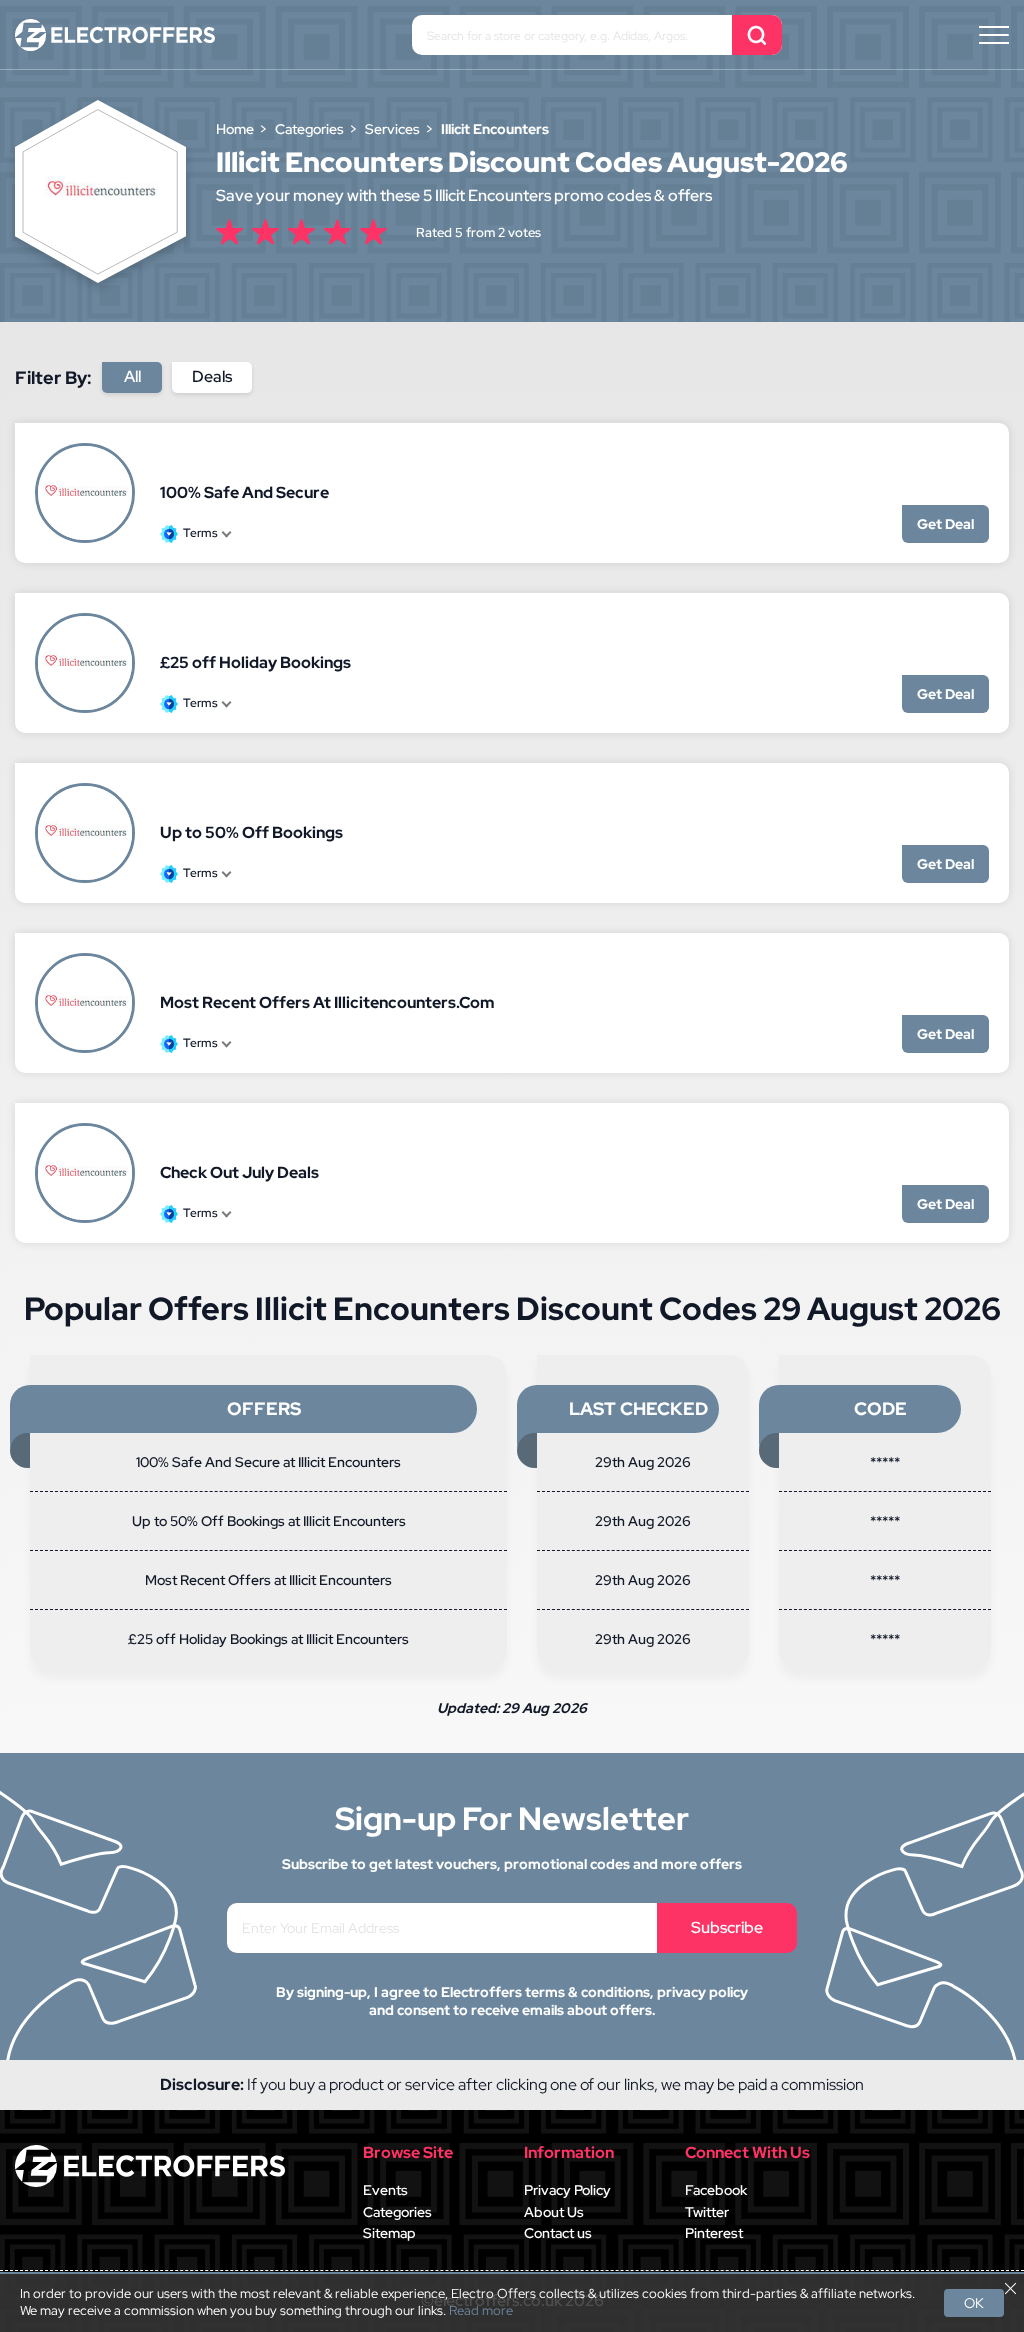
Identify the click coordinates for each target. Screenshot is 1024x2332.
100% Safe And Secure (244, 492)
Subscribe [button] (727, 1927)
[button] (994, 35)
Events (385, 2190)
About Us (554, 2212)
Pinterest (714, 2233)
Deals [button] (212, 376)
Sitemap (389, 2233)
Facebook (716, 2190)
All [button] (132, 376)
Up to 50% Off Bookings (251, 832)
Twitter (707, 2212)
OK (974, 2303)
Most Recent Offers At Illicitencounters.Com (327, 1002)
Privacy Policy (567, 2190)
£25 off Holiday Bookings (255, 662)
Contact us (558, 2233)
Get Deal (945, 524)
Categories (397, 2212)
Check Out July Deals (239, 1172)
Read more (481, 2311)
